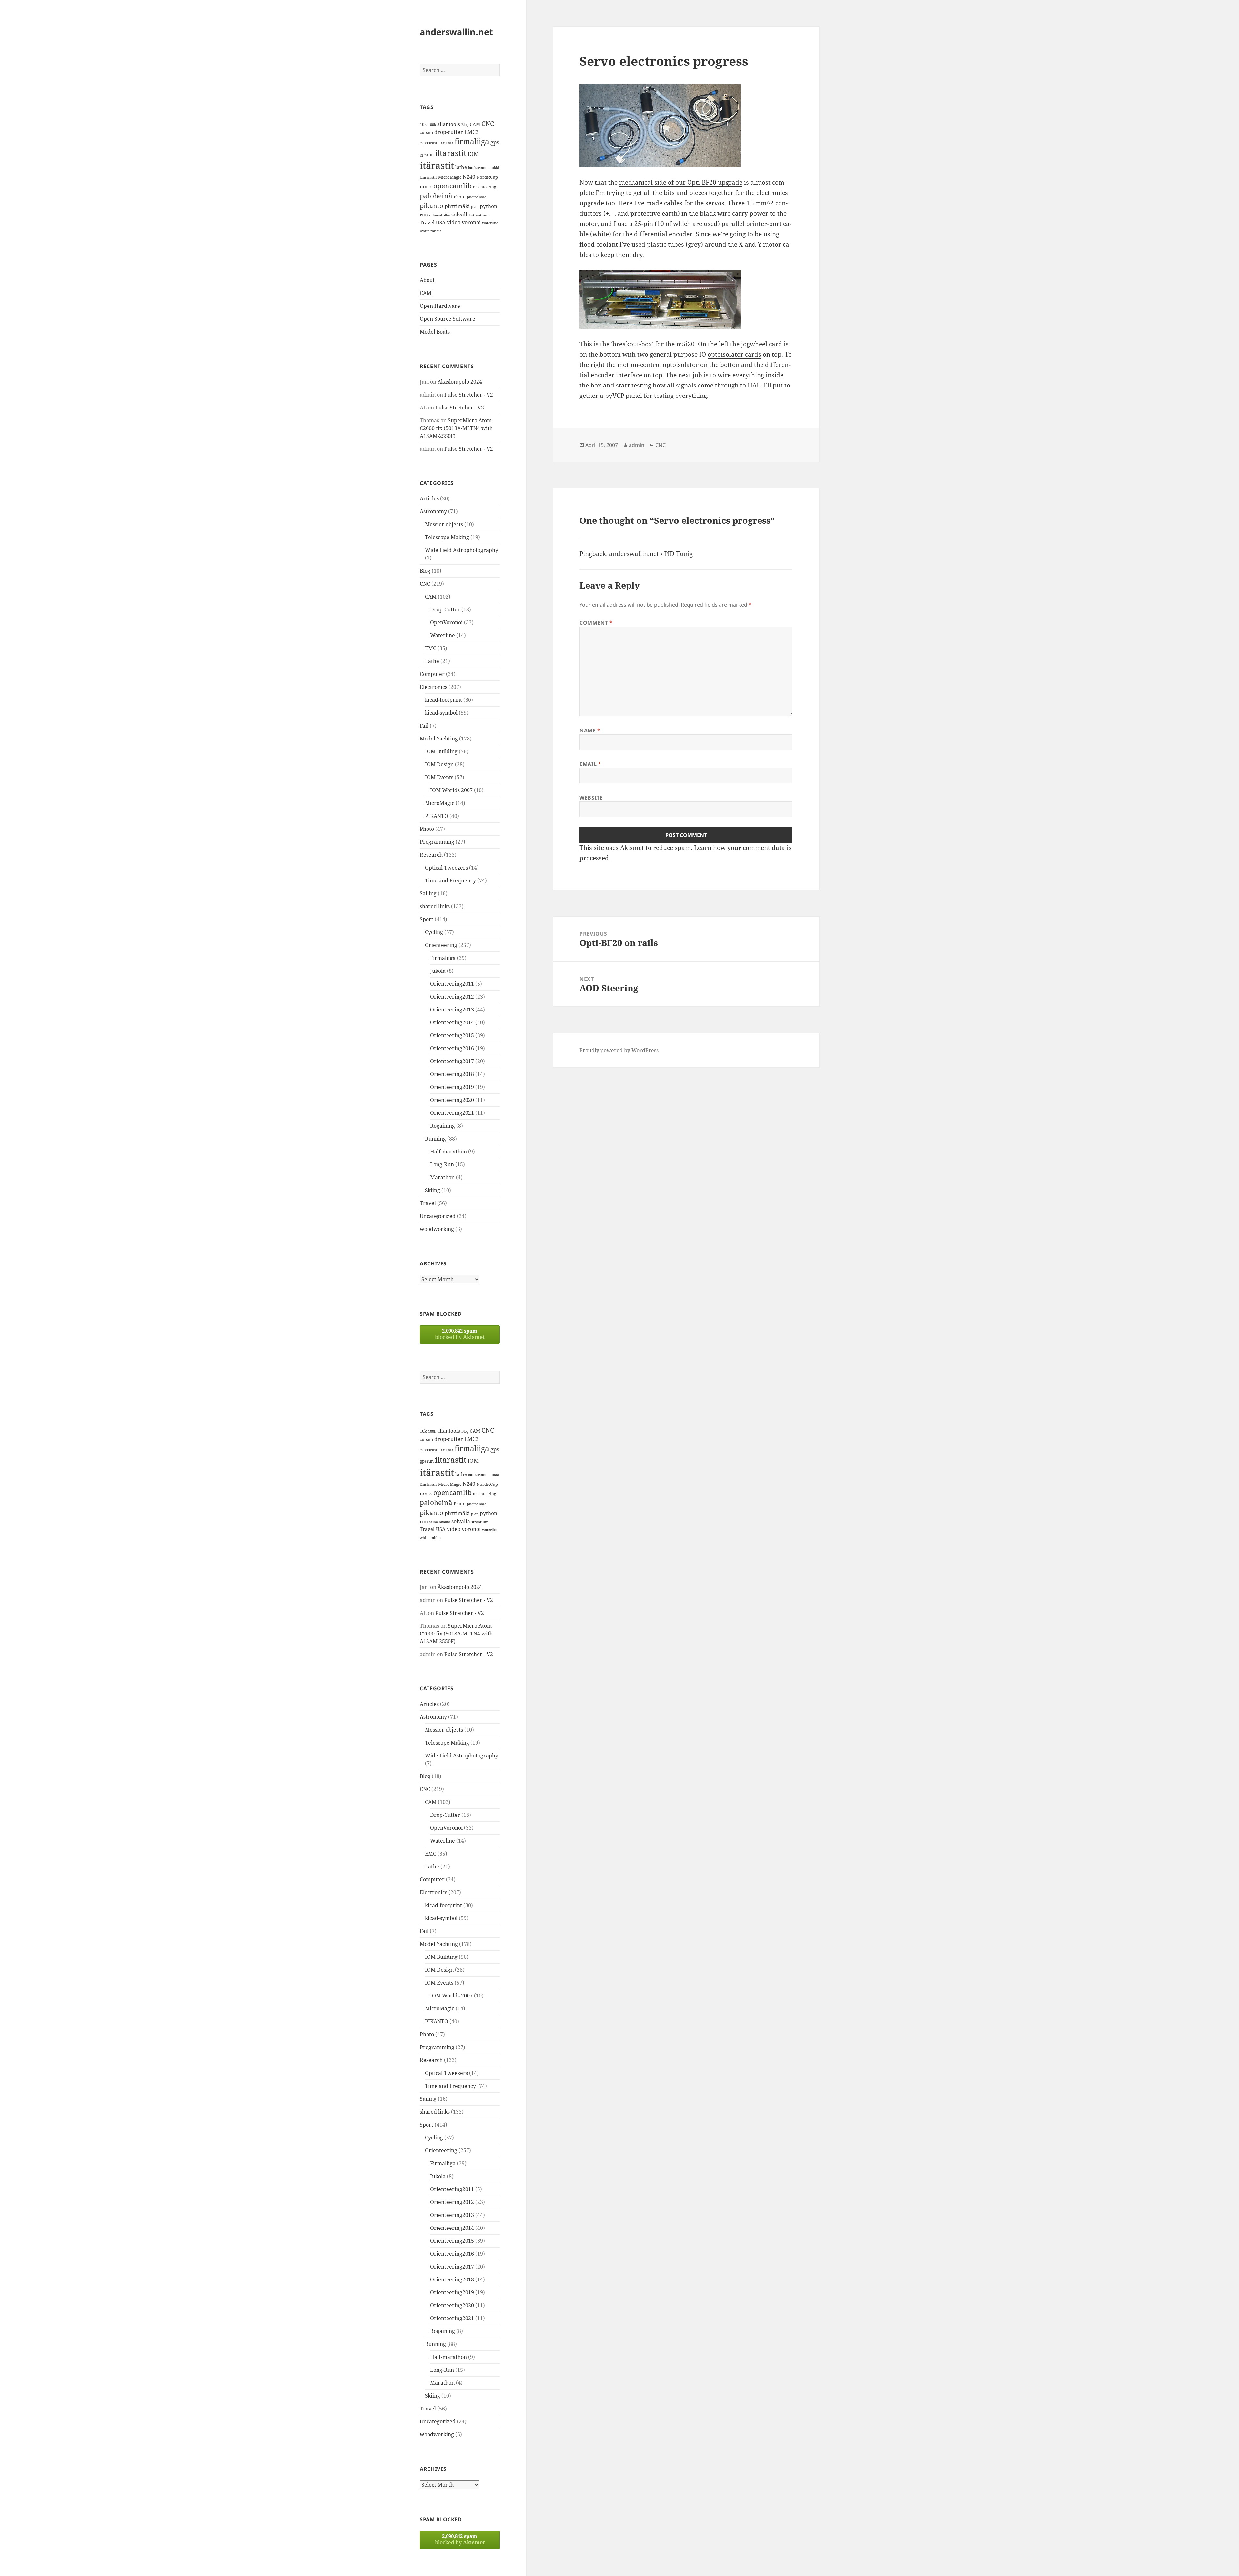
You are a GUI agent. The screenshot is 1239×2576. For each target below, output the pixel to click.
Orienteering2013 (452, 1010)
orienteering (484, 187)
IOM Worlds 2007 (451, 790)
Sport (427, 919)
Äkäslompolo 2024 (460, 382)
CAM (475, 124)
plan (475, 207)
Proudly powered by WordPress (619, 1050)
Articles (429, 498)
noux (426, 186)
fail (444, 143)
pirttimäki (457, 206)
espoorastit (430, 143)
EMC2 (471, 132)
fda (451, 143)
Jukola (438, 971)
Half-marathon (448, 1152)
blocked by (460, 1334)
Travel (427, 222)
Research (431, 855)
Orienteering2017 (452, 1061)
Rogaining (443, 1126)
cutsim (426, 132)
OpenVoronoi (446, 622)
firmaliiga (472, 141)
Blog (465, 125)
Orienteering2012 (452, 997)
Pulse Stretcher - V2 (469, 395)
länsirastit (428, 177)
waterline (490, 223)
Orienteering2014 (452, 1022)
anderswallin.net (456, 32)
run (424, 215)
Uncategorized (438, 1216)
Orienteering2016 (452, 1048)
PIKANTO (437, 816)
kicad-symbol (441, 713)
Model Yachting (439, 739)
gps (495, 142)
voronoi (471, 222)
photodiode (477, 197)
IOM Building (441, 751)
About (427, 280)
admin (637, 445)
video (454, 222)
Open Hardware (440, 306)
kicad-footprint (443, 700)
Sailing (428, 893)
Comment (596, 623)
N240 (469, 177)
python (489, 206)
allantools (449, 124)
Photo (460, 197)
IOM (473, 154)
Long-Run (442, 1164)
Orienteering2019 (452, 1087)
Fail (424, 726)
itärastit (437, 166)
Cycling (434, 932)
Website (591, 798)
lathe (461, 167)
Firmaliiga (443, 958)
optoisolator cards (734, 354)
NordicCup (487, 177)
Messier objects (444, 524)
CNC (488, 123)
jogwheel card (762, 344)
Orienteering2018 (452, 1074)
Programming (437, 842)
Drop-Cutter (445, 609)
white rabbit (430, 231)
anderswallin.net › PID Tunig (651, 554)
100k (432, 125)
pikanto (432, 206)
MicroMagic (450, 177)
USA (441, 222)
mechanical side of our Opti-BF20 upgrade (681, 182)
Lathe (432, 661)
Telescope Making (447, 537)
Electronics (433, 687)
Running (435, 1139)
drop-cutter (449, 132)
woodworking (437, 1229)
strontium (480, 215)
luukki (494, 168)
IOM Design (439, 764)
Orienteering (441, 945)
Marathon (442, 1177)
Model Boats (435, 332)
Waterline (443, 635)
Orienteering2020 (452, 1100)
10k (423, 124)
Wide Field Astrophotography (462, 550)
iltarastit (451, 153)
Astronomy (433, 511)
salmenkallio (440, 215)
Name (590, 730)
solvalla (461, 215)
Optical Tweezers (446, 868)
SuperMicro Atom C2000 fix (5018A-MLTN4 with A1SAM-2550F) (456, 428)
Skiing (433, 1190)
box (647, 344)
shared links (435, 906)
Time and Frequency (450, 880)
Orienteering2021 (452, 1113)
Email (590, 764)
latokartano (478, 168)
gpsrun (427, 154)
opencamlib (453, 186)
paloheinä (436, 196)
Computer (432, 674)
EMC (431, 648)
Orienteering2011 (452, 984)
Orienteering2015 (452, 1035)
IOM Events (439, 777)
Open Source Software (448, 319)
